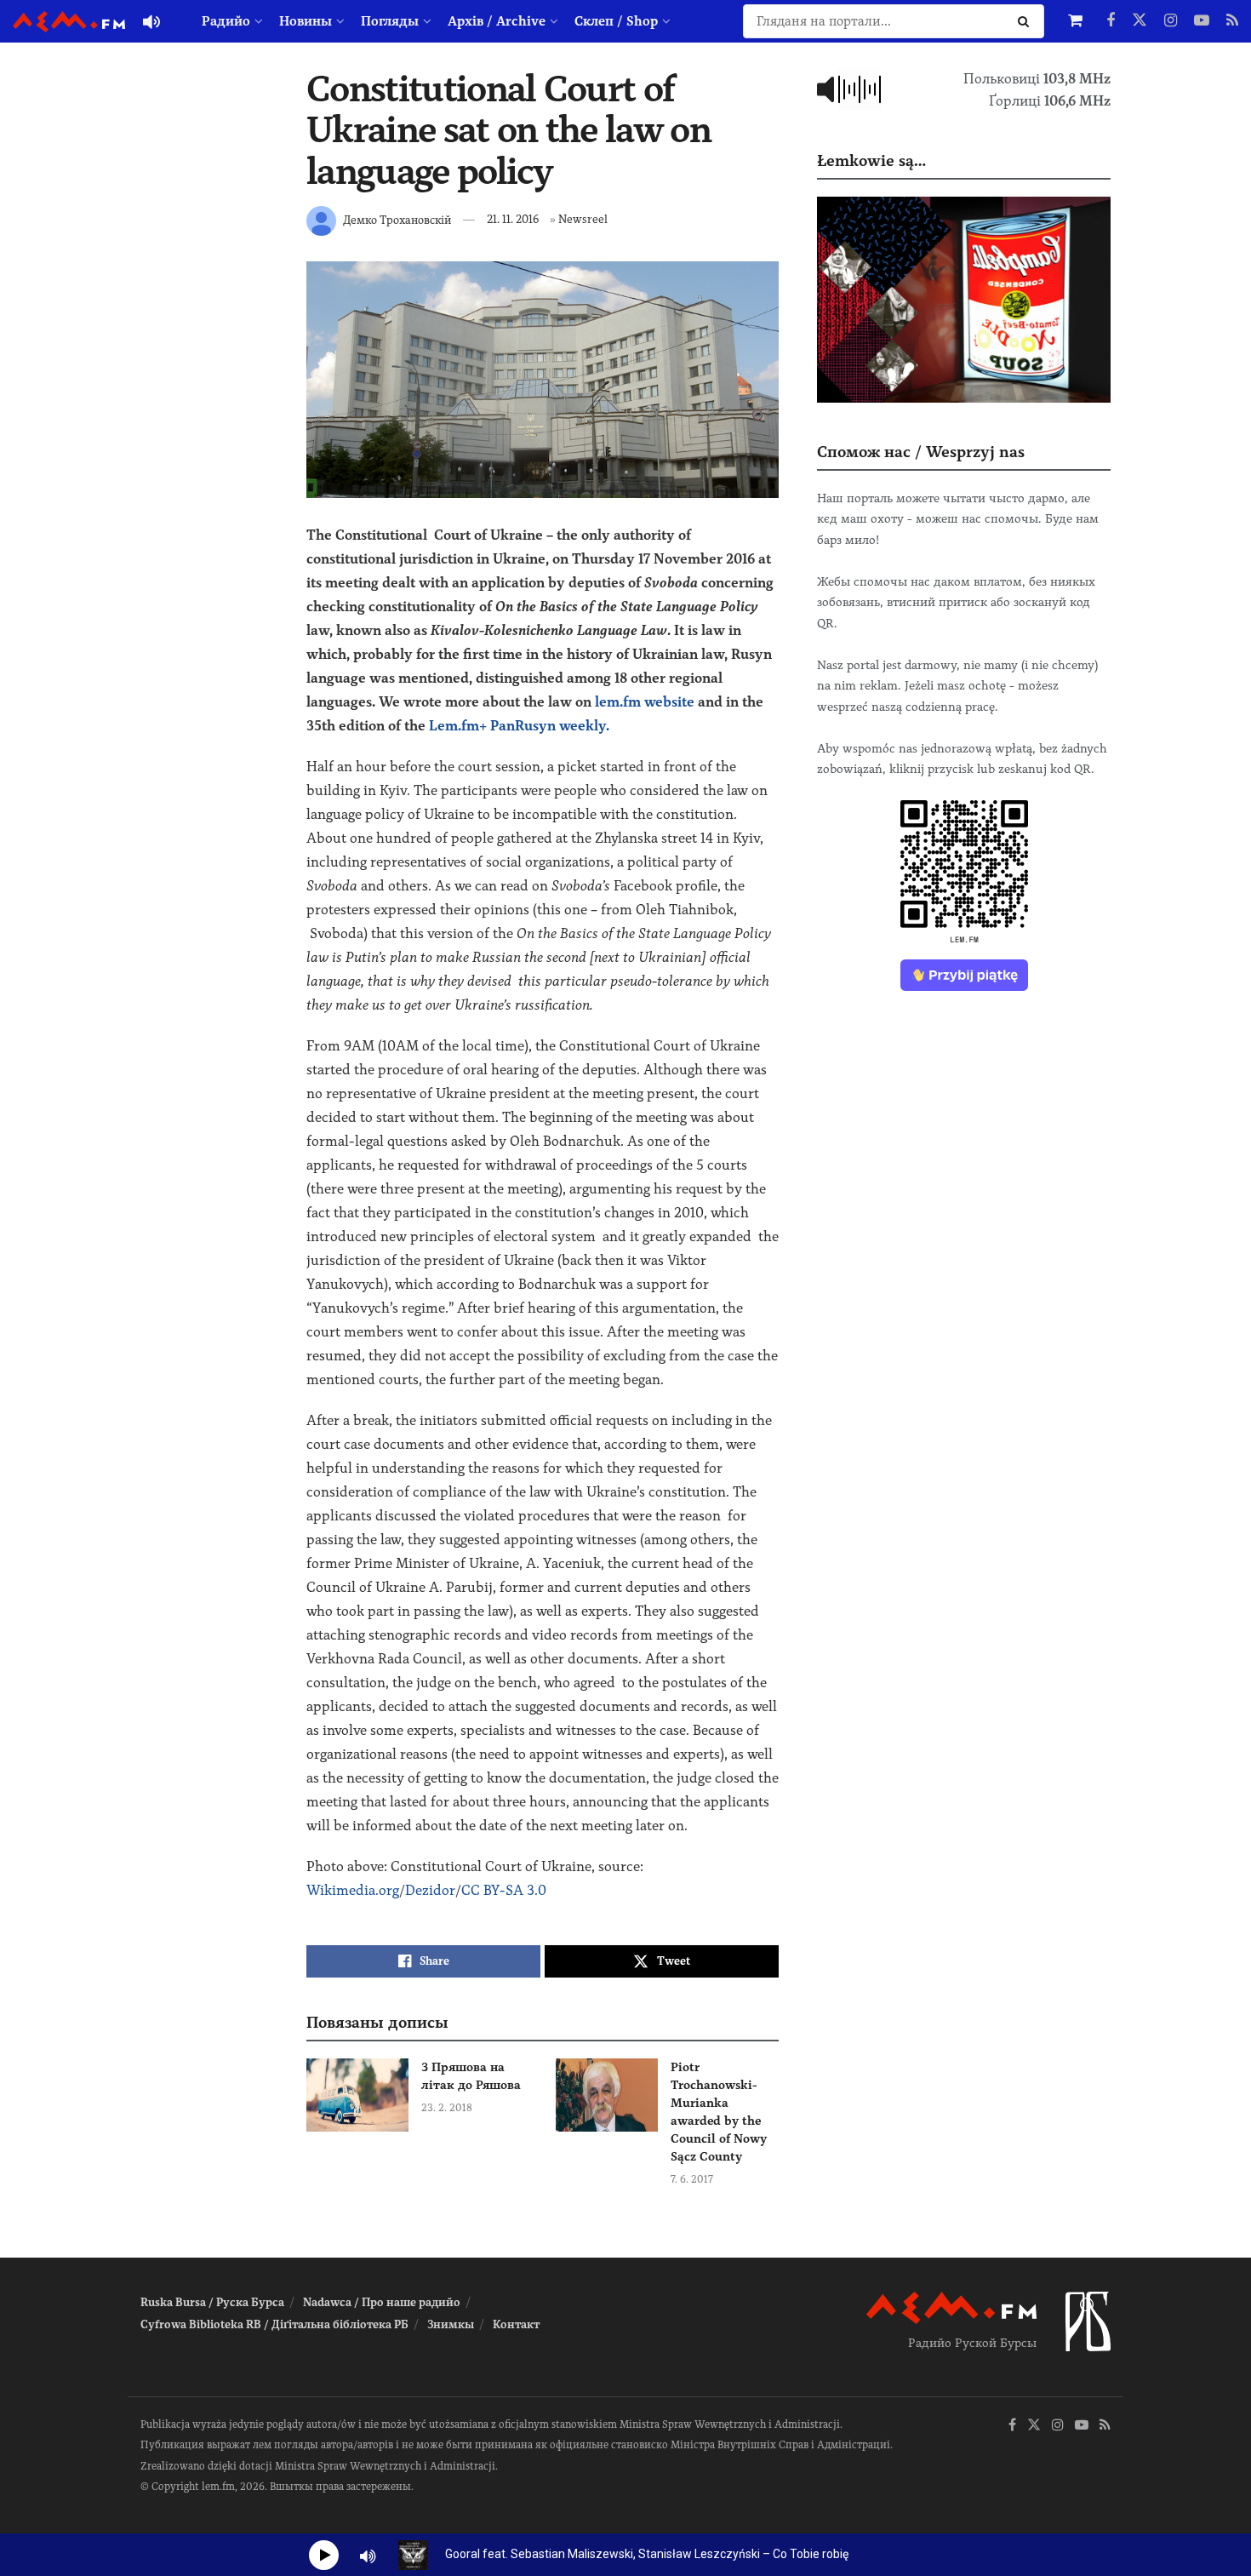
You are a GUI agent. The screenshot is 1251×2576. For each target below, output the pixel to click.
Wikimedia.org (353, 1890)
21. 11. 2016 (513, 219)
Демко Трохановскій (397, 219)
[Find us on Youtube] (1202, 21)
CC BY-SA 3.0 (504, 1890)
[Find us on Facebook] (1111, 21)
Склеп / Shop (616, 21)
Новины (306, 21)
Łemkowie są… (871, 160)
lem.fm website (645, 702)
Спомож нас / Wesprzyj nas (921, 452)
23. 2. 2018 (447, 2108)
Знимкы (451, 2324)
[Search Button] (1027, 21)
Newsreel (583, 219)
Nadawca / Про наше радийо (382, 2302)
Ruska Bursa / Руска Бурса (212, 2302)
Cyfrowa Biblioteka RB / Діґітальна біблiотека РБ (274, 2324)
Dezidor (430, 1890)
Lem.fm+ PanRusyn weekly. (519, 726)
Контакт (516, 2324)
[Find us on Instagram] (1171, 21)
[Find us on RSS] (1232, 21)
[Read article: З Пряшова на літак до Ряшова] (357, 2095)
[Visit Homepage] (69, 22)
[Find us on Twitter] (1140, 21)
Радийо (226, 21)
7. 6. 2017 (692, 2179)
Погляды (390, 21)
